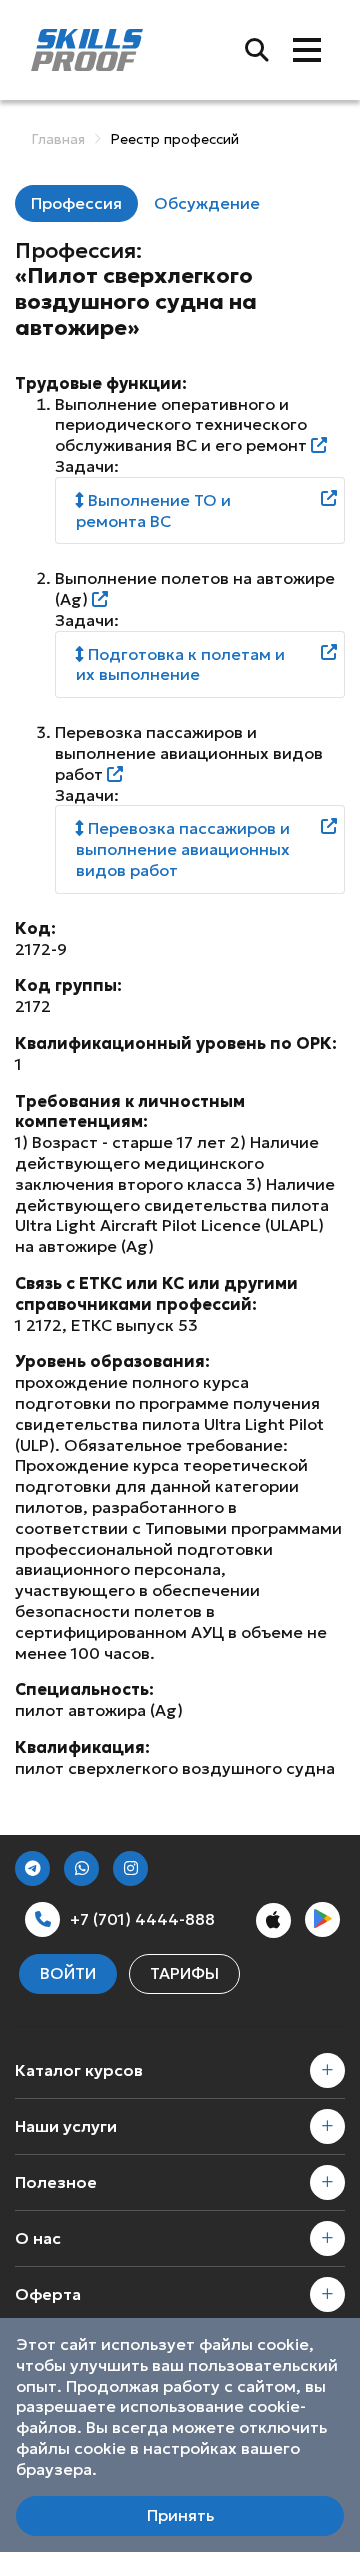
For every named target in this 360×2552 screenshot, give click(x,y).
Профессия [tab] (76, 203)
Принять (180, 2515)
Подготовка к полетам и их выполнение (180, 664)
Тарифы (184, 1973)
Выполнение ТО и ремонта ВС (153, 510)
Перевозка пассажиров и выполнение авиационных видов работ (183, 849)
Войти (68, 1973)
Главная (58, 139)
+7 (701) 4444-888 (142, 1919)
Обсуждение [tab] (207, 203)
